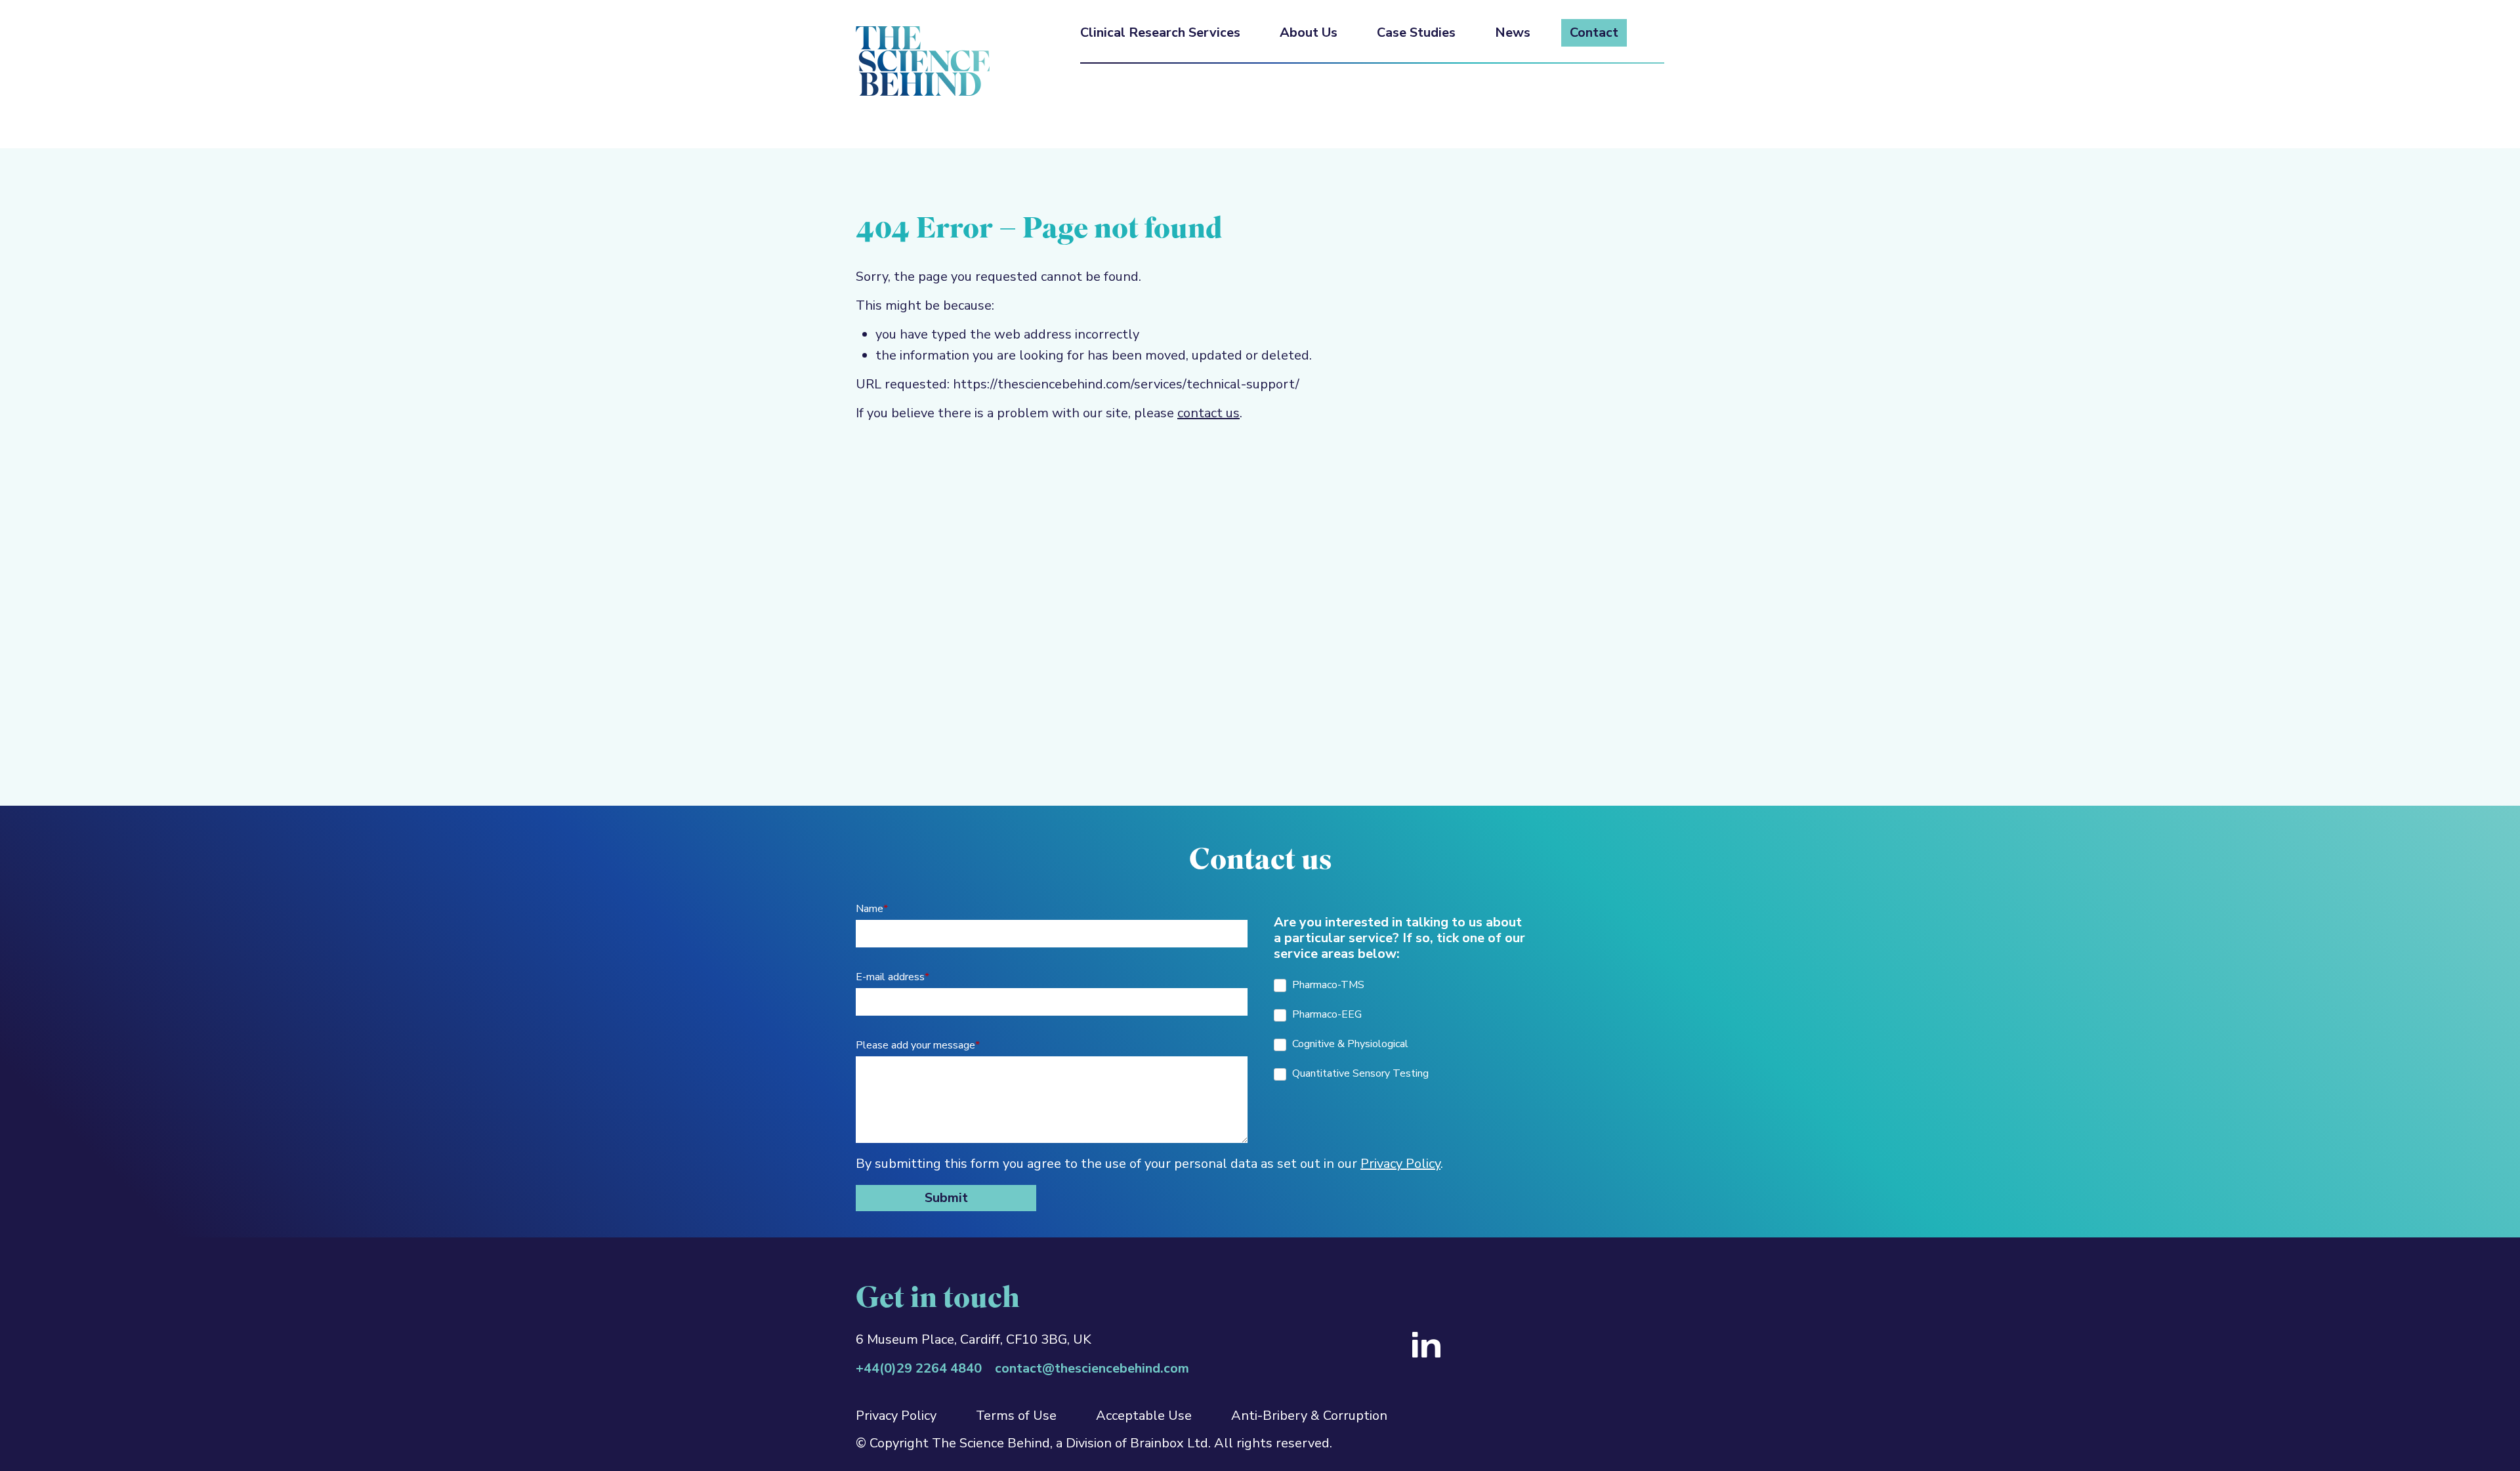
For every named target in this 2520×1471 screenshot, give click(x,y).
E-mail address (892, 977)
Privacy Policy (1400, 1164)
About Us (1309, 33)
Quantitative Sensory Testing (1359, 1073)
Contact (1594, 33)
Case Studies (1416, 33)
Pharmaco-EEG (1326, 1014)
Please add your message (918, 1045)
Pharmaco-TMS (1327, 985)
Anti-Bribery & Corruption (1309, 1416)
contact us (1208, 413)
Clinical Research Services (1160, 33)
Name (872, 909)
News (1513, 33)
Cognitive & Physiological (1349, 1044)
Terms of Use (1016, 1416)
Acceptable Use (1144, 1416)
